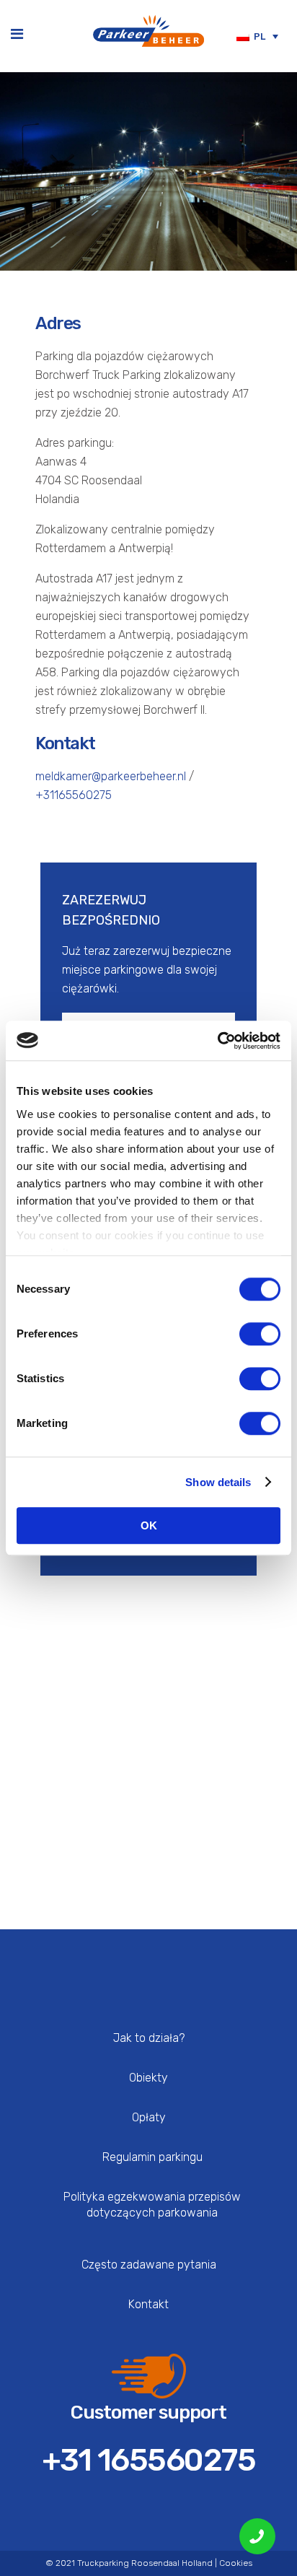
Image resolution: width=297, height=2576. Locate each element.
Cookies (236, 2563)
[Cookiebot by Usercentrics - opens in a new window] (217, 1041)
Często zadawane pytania (149, 2265)
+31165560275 (74, 795)
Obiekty (148, 2078)
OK (149, 1525)
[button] (257, 36)
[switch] (260, 1334)
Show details (218, 1482)
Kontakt (148, 2304)
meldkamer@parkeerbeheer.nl (111, 776)
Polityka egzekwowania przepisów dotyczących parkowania (152, 2205)
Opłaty (149, 2117)
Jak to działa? (149, 2038)
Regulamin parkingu (152, 2157)
